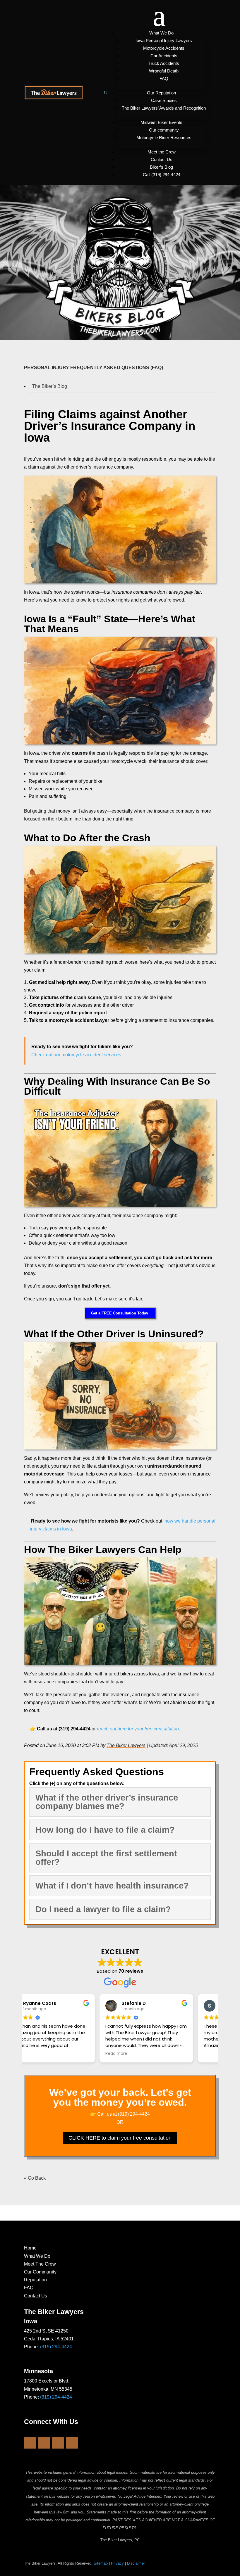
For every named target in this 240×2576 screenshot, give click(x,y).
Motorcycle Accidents (164, 48)
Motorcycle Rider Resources (164, 138)
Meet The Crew (40, 2264)
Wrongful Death (164, 71)
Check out (77, 1055)
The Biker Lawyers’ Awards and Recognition (164, 108)
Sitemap (101, 2563)
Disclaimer (136, 2563)
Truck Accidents (164, 63)
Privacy (117, 2563)
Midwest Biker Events (161, 122)
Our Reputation (161, 93)
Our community (164, 130)
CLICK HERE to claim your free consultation (120, 2138)
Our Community (40, 2272)
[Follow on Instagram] (44, 2443)
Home (30, 2248)
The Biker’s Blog (50, 386)
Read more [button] (41, 2054)
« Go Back (35, 2178)
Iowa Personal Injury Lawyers (164, 40)
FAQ (164, 78)
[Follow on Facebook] (30, 2443)
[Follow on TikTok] (72, 2443)
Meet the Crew (162, 152)
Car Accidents (164, 56)
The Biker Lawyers (126, 1745)
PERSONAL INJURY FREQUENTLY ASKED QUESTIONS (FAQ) (94, 368)
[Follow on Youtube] (58, 2443)
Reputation (35, 2280)
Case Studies (164, 100)
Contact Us (162, 159)
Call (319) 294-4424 (162, 175)
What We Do (161, 33)
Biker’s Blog (161, 167)
